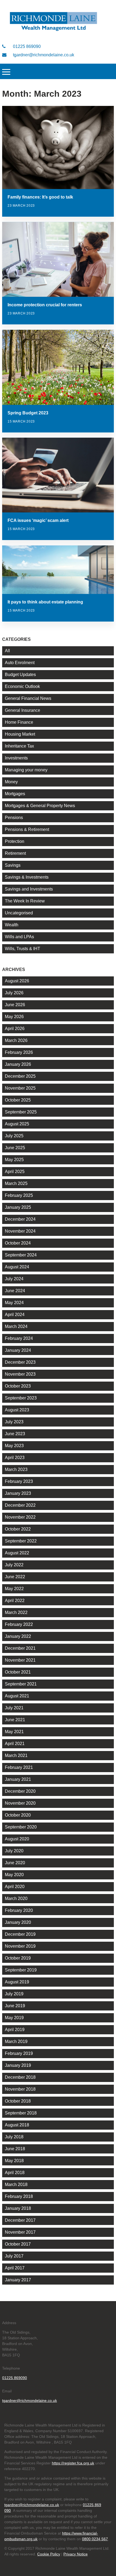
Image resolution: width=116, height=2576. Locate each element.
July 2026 (14, 993)
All (7, 651)
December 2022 (20, 1505)
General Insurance (23, 710)
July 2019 (14, 1994)
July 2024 (14, 1279)
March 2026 (16, 1040)
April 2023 (15, 1458)
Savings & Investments (27, 877)
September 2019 (21, 1970)
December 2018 (20, 2077)
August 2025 (17, 1124)
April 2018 (15, 2173)
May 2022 (14, 1589)
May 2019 (14, 2018)
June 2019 (15, 2006)
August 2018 (17, 2125)
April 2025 (15, 1172)
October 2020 (18, 1815)
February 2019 (19, 2053)
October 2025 (18, 1100)
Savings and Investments (29, 889)
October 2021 (18, 1672)
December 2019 (20, 1934)
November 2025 (20, 1088)
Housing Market (20, 734)
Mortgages (15, 794)
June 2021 (15, 1720)
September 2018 (21, 2113)
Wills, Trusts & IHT (23, 949)
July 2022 (14, 1565)
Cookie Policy (49, 2554)
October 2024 (18, 1243)
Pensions (14, 818)
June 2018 (15, 2149)
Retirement (15, 853)
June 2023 (15, 1434)
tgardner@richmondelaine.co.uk (43, 55)
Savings (13, 865)
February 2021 (19, 1767)
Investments (16, 758)
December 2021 (20, 1648)
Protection (15, 841)
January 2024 (18, 1350)
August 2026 (17, 981)
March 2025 (16, 1183)
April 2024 (15, 1315)
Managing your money (26, 770)
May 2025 (14, 1160)
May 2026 (14, 1017)
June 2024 (15, 1291)
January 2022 (18, 1636)
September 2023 (21, 1398)
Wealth (12, 925)
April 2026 (15, 1029)
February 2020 (19, 1910)
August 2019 (17, 1982)
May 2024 (14, 1303)
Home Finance (19, 722)
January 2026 (18, 1064)
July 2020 (14, 1851)
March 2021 (16, 1755)
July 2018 (14, 2137)
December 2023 (20, 1362)
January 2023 (18, 1493)
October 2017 (18, 2244)
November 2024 (20, 1231)
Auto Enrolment (20, 663)
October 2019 (18, 1958)
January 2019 (18, 2065)
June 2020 (15, 1863)
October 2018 (18, 2101)
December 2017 (20, 2220)
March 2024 (16, 1326)
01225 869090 (26, 46)
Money (11, 782)
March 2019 (16, 2041)
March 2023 (16, 1469)
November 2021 (20, 1660)
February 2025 (19, 1195)
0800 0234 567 (95, 2539)
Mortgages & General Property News (40, 806)
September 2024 (21, 1255)
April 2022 (15, 1601)
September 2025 (21, 1112)
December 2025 (20, 1076)
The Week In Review (25, 901)
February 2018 (19, 2196)
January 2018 (18, 2208)
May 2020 (14, 1875)
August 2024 (17, 1267)
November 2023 (20, 1374)
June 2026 (15, 1005)
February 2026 (19, 1052)
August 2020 (17, 1839)
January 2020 (18, 1922)
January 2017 (18, 2280)
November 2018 (20, 2089)
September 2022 (21, 1541)
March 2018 (16, 2184)
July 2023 (14, 1422)
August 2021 (17, 1696)
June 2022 (15, 1577)
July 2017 (14, 2256)
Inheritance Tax (19, 746)
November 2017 (20, 2232)
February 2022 (19, 1624)
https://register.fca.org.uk (73, 2463)
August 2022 (17, 1553)
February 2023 (19, 1481)
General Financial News (28, 698)
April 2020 (15, 1887)
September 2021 (21, 1684)
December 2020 (20, 1791)
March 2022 (16, 1612)
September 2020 (21, 1827)
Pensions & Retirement (27, 829)
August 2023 (17, 1410)
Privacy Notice (76, 2554)
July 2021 (14, 1708)
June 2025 (15, 1148)
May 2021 (14, 1732)
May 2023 (14, 1446)
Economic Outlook (22, 686)
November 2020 (20, 1803)
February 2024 (19, 1338)
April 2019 (15, 2030)
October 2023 (18, 1386)
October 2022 (18, 1529)
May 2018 (14, 2161)
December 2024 (20, 1219)
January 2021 (18, 1779)
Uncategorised (19, 913)
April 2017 (15, 2268)
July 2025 (14, 1136)
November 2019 (20, 1946)
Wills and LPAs (19, 937)
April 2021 (15, 1744)
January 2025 (18, 1207)
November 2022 (20, 1517)
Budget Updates (20, 675)
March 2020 (16, 1898)
